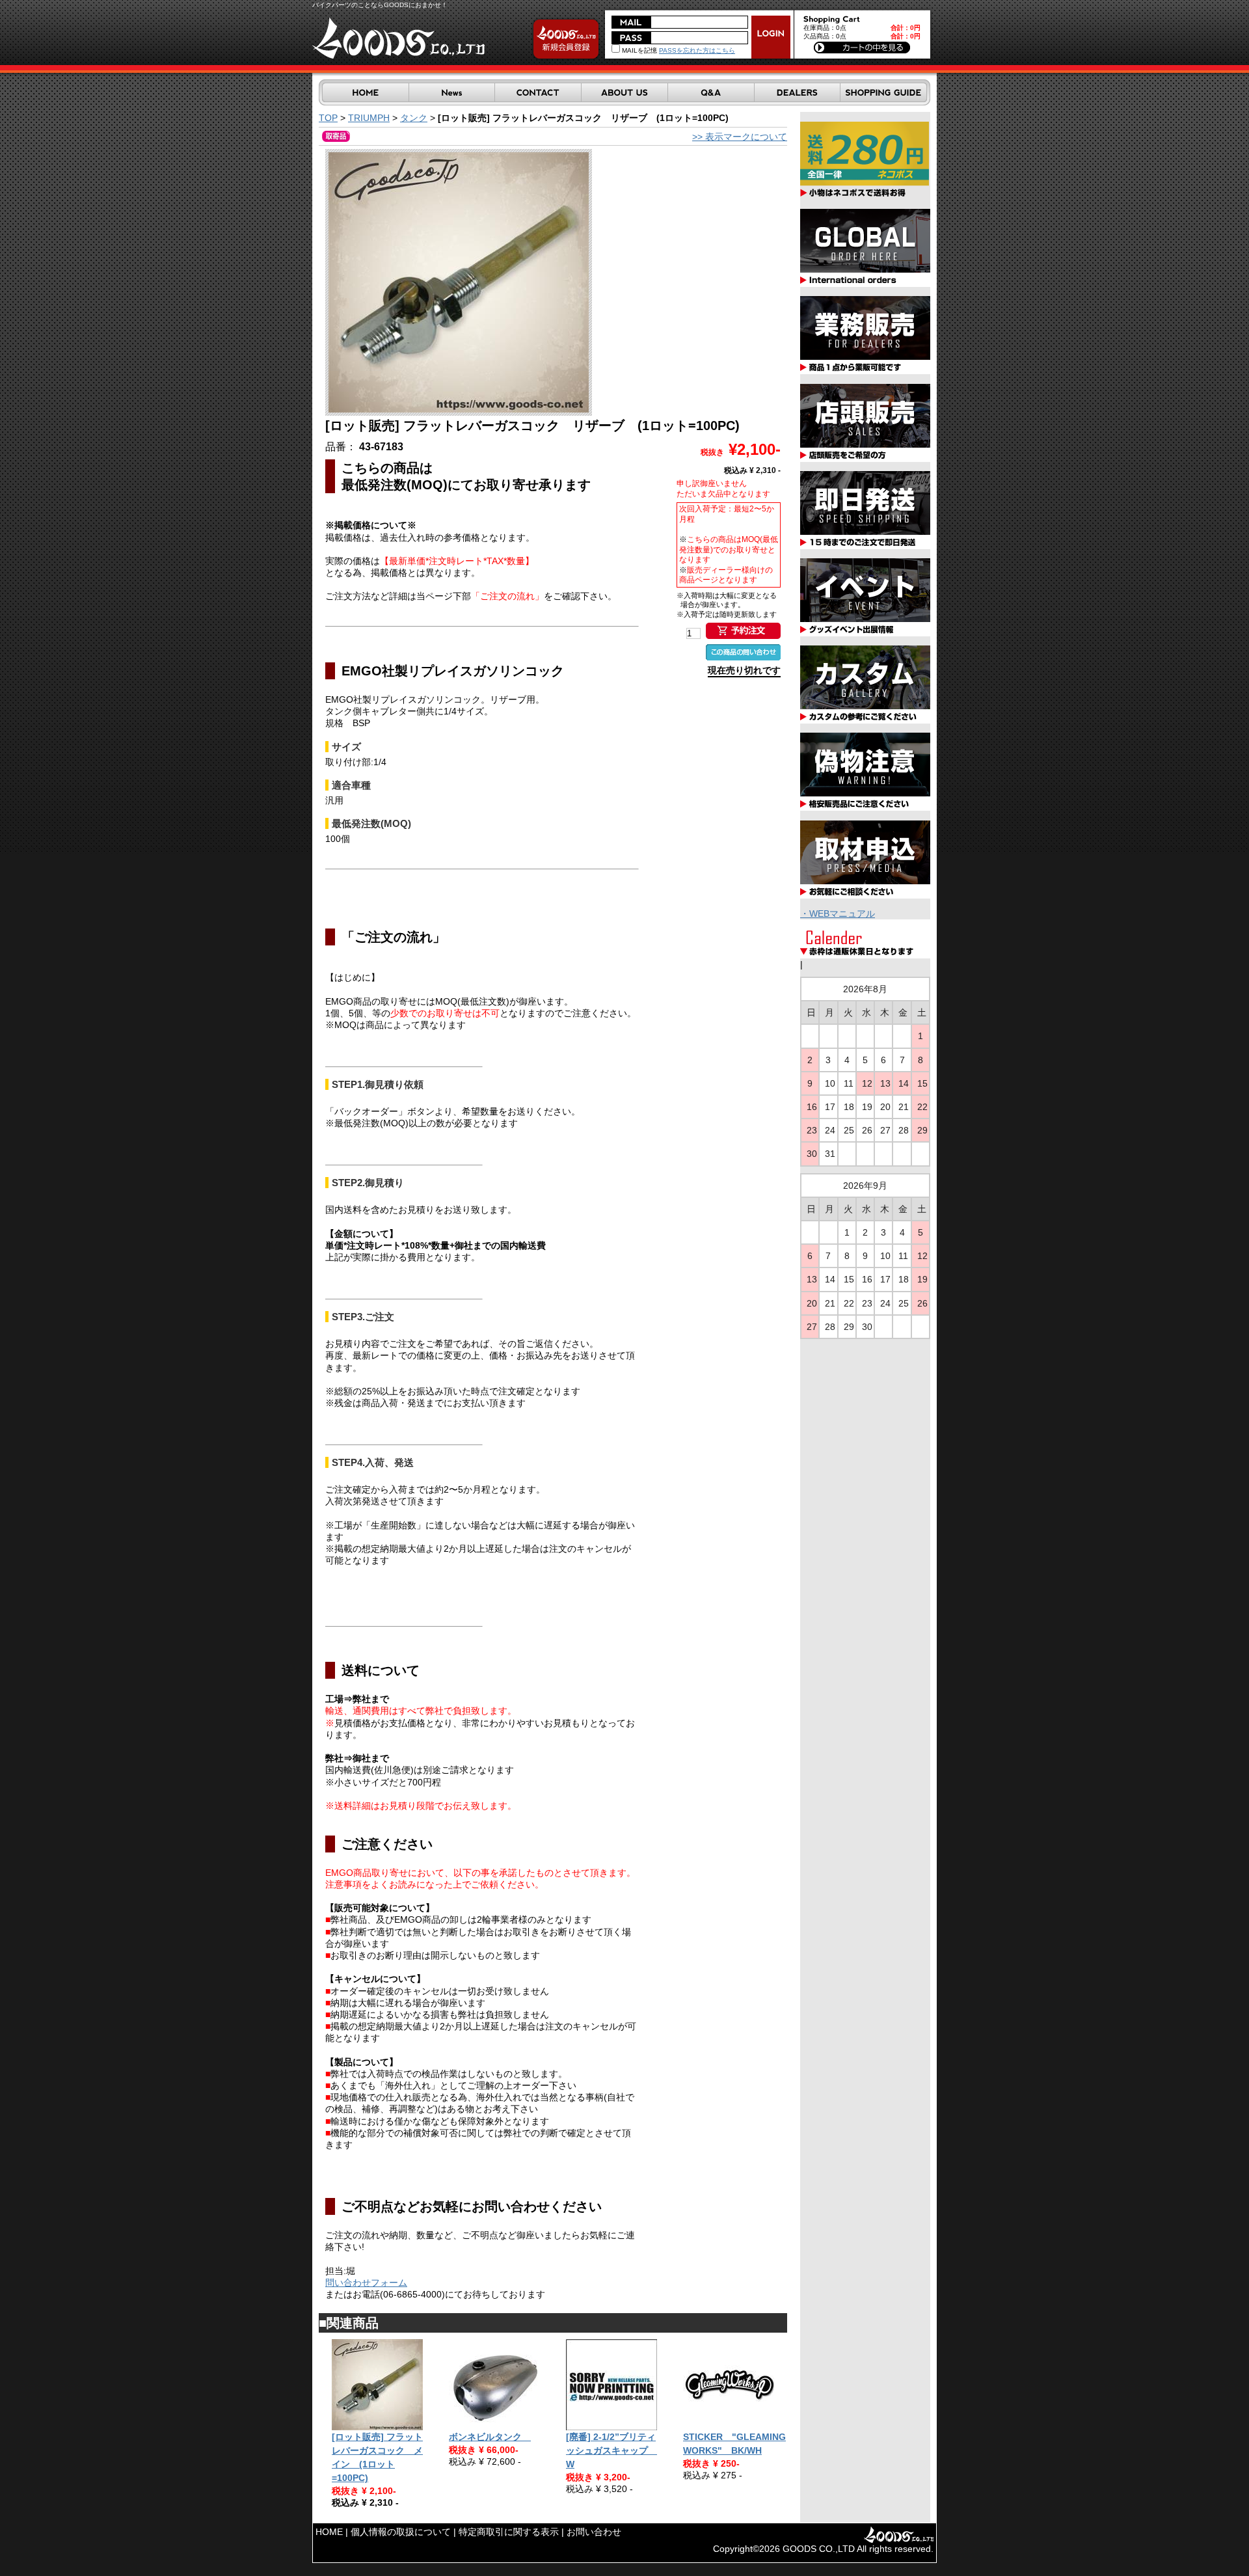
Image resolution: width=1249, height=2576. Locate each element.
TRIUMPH (369, 118)
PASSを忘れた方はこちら (697, 50)
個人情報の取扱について (401, 2532)
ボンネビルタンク (490, 2437)
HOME (329, 2532)
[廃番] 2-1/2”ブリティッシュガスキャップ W (611, 2450)
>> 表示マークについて (740, 137)
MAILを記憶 (638, 50)
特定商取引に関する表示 (509, 2532)
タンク (414, 118)
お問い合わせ (594, 2532)
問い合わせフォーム (366, 2283)
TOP (328, 118)
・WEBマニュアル (838, 914)
